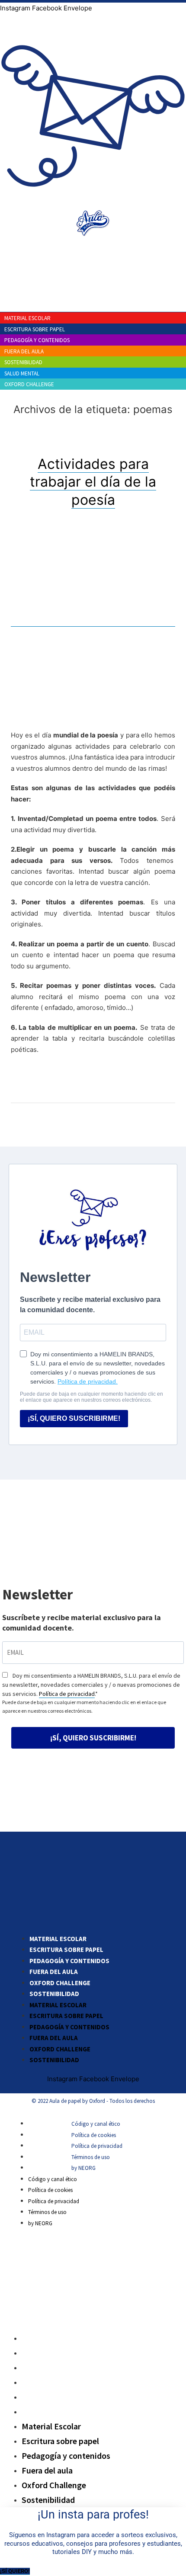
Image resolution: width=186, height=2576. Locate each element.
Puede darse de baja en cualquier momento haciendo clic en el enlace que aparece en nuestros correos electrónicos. (84, 1706)
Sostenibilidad (54, 1994)
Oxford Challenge (60, 1983)
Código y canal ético (96, 2124)
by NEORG (83, 2168)
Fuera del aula (54, 1972)
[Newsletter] (93, 203)
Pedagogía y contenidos (69, 1961)
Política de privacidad (67, 1694)
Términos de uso (91, 2157)
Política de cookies (94, 2135)
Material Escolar (58, 1939)
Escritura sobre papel (66, 1950)
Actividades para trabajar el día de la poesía (93, 482)
